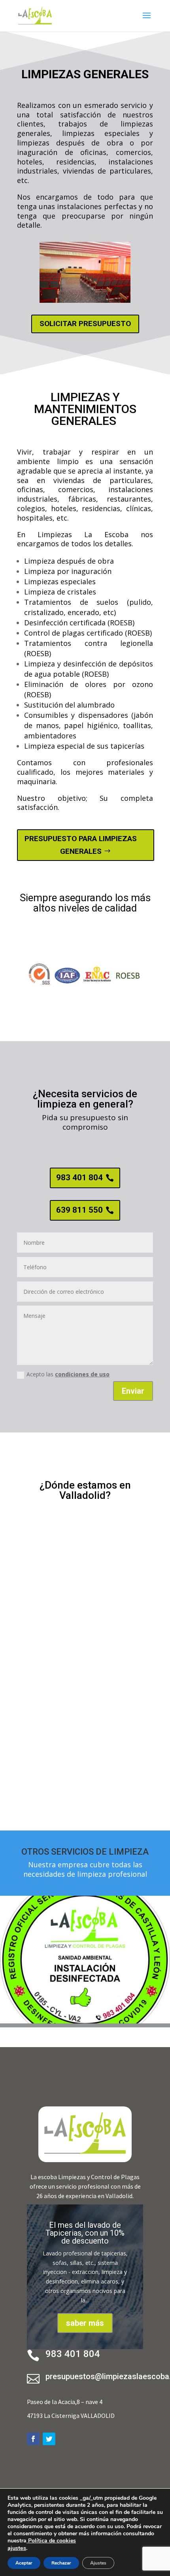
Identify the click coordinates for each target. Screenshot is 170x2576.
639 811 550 (79, 1210)
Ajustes (98, 2563)
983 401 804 (79, 1178)
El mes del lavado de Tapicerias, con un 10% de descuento (85, 2233)
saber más (85, 2323)
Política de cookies (51, 2541)
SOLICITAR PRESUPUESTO (85, 324)
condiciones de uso (82, 1374)
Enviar (133, 1391)
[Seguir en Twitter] (49, 2439)
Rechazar (61, 2563)
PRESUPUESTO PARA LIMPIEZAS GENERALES (81, 845)
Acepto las (68, 1374)
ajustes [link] (17, 2548)
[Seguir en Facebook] (33, 2439)
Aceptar (24, 2563)
